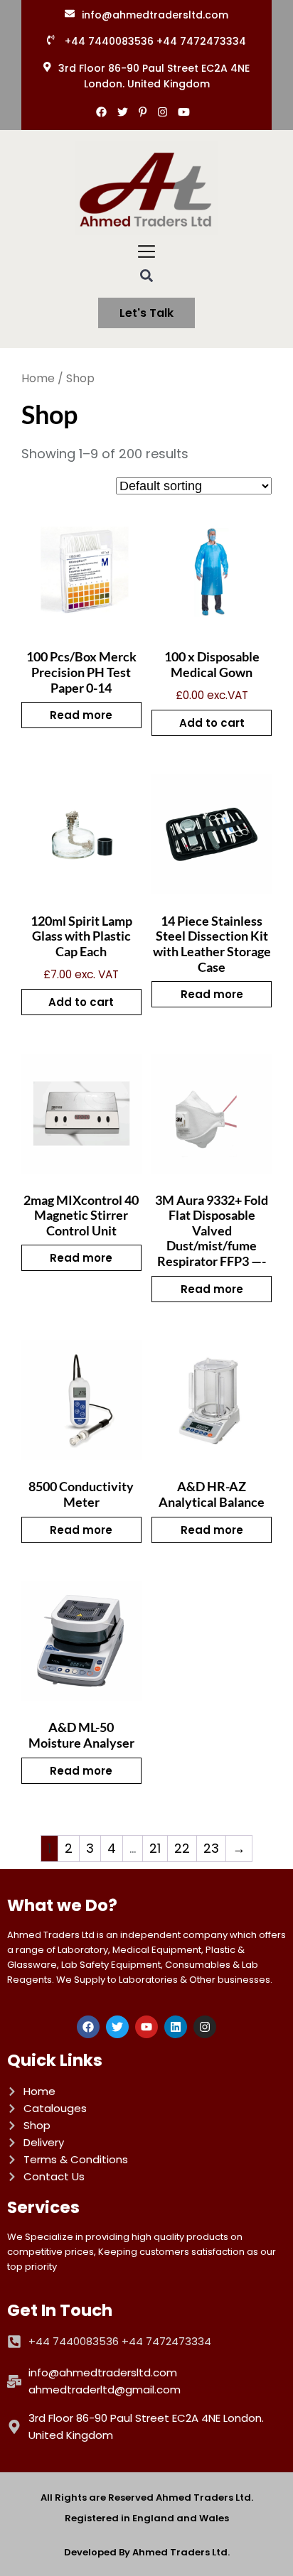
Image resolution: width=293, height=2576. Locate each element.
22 (182, 1848)
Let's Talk (146, 313)
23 (211, 1848)
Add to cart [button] (212, 723)
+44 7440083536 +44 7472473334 (155, 41)
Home (38, 378)
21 (155, 1848)
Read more (81, 715)
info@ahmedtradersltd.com (155, 15)
